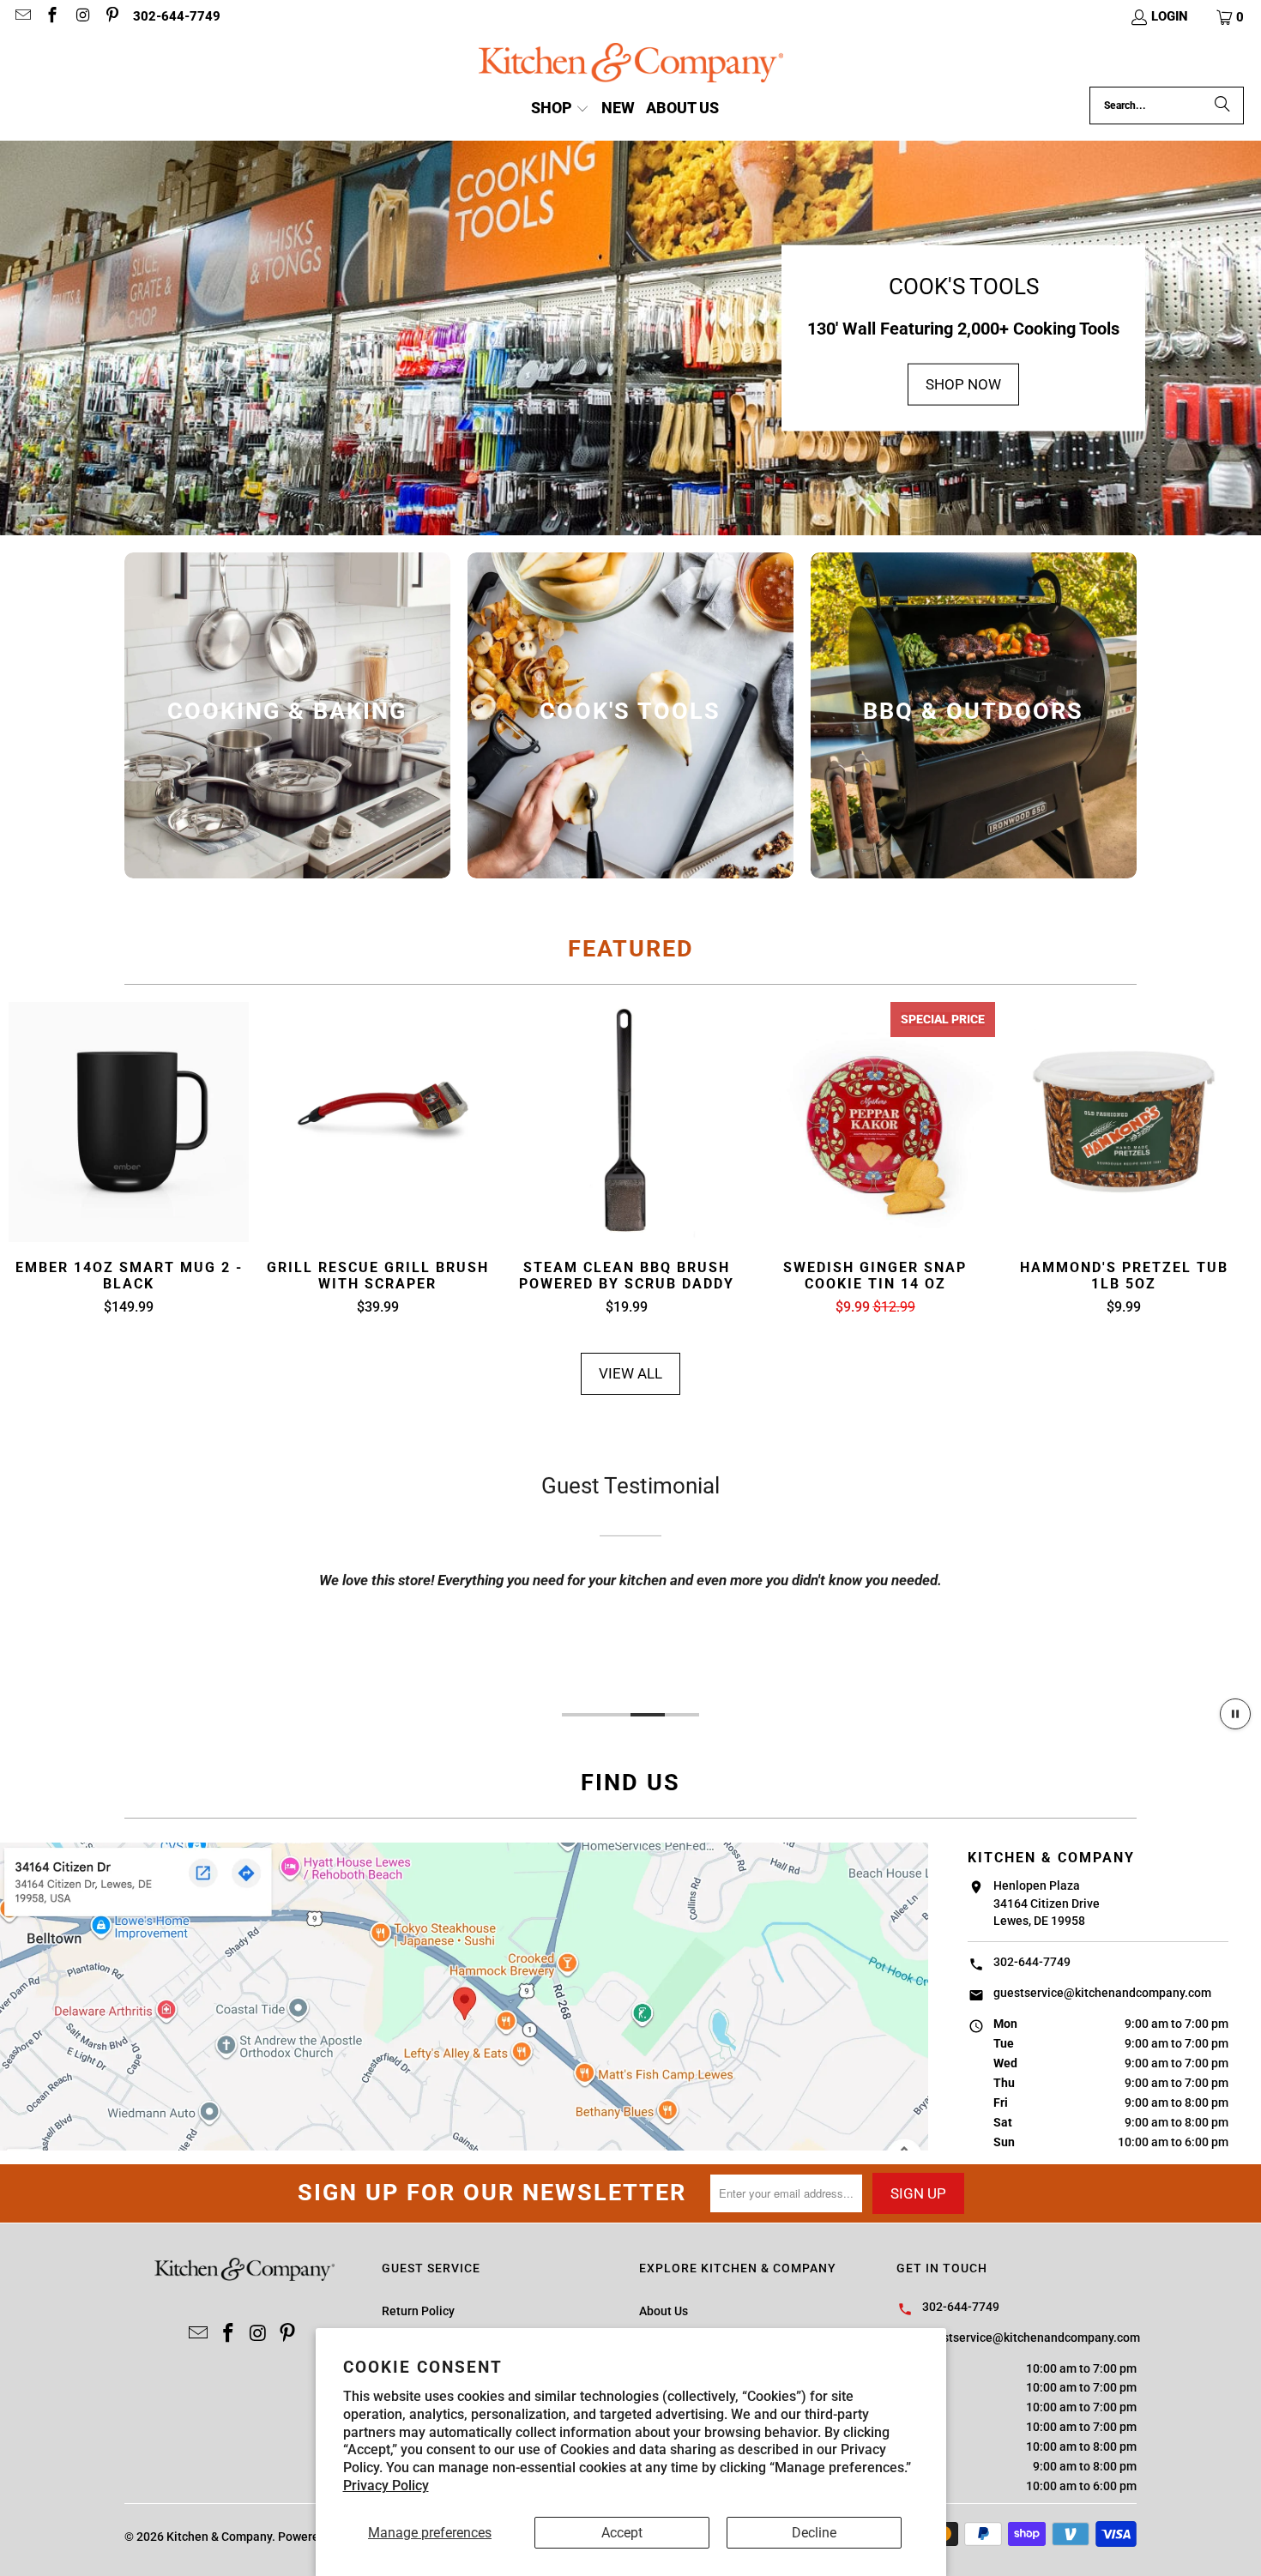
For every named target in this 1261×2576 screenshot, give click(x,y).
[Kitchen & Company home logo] (631, 65)
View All (630, 1373)
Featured (631, 949)
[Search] (1222, 106)
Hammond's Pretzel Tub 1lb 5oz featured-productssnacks (1124, 1122)
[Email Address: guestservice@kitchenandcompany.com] (22, 17)
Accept (622, 2533)
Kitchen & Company (219, 2537)
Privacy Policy (386, 2486)
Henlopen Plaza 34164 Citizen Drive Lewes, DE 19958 (1047, 1903)
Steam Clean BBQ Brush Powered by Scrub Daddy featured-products (626, 1122)
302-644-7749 (177, 16)
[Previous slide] (39, 1160)
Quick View (129, 1163)
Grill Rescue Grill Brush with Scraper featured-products (377, 1122)
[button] (1231, 17)
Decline (814, 2533)
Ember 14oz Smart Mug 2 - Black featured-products (129, 1122)
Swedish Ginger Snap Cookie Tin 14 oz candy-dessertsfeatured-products (875, 1122)
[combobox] (1167, 106)
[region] (630, 1579)
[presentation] (287, 715)
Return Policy (418, 2311)
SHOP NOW (963, 384)
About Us (664, 2311)
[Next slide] (1223, 1160)
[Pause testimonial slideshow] (1235, 1714)
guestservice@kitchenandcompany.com (1102, 1993)
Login (1170, 16)
